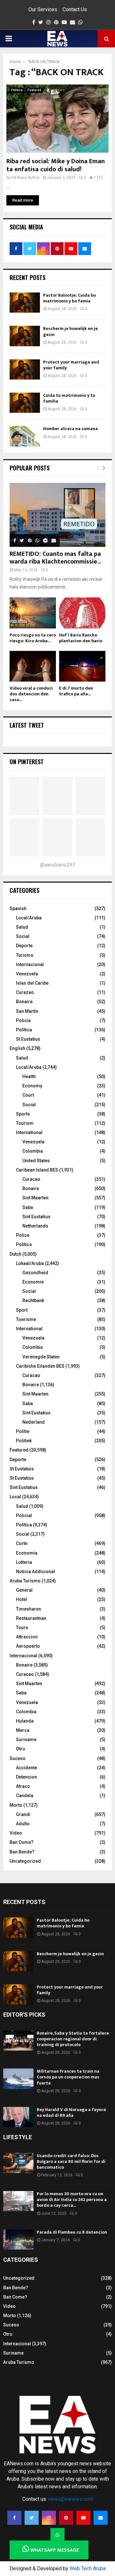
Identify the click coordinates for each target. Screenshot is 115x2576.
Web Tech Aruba (88, 2568)
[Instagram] (49, 2518)
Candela (25, 1796)
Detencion (27, 1777)
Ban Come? (22, 1842)
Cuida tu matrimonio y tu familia (69, 398)
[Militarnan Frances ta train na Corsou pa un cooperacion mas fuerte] (18, 2079)
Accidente (27, 1768)
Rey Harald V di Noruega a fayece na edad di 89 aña (71, 2112)
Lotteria (24, 1562)
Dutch (15, 1254)
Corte (22, 1543)
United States (36, 1161)
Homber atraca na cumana (70, 429)
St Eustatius (28, 1039)
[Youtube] (83, 2518)
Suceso (18, 1758)
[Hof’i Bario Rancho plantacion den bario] (82, 613)
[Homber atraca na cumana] (25, 436)
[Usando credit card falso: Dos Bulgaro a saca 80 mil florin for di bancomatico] (18, 2163)
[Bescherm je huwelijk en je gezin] (25, 336)
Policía (23, 1020)
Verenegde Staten (41, 1357)
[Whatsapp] (57, 2535)
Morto (16, 1805)
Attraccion (27, 1637)
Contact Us (75, 9)
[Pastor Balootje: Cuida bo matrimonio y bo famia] (25, 303)
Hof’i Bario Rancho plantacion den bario (81, 638)
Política (24, 1030)
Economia (27, 1553)
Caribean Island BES (37, 1170)
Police (23, 1235)
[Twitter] (32, 2518)
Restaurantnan (31, 1618)
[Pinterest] (66, 2518)
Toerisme (26, 1319)
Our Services (43, 9)
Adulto (23, 1824)
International (29, 1132)
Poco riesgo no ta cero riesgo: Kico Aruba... (33, 638)
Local (15, 1497)
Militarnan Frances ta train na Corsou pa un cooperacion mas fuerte (68, 2077)
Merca (23, 1730)
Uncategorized (25, 1861)
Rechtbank (33, 1300)
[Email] (101, 2518)
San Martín (27, 1011)
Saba (28, 1207)
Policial (24, 1516)
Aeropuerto (28, 1646)
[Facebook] (14, 2518)
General (24, 1590)
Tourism (25, 1123)
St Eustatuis (22, 1469)
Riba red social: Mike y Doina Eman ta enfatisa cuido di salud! (56, 165)
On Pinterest (27, 762)
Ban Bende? (22, 1852)
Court (28, 1095)
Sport (22, 1310)
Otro (21, 1749)
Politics (24, 1244)
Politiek (24, 1441)
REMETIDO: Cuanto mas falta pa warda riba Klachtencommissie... (55, 558)
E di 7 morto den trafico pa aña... (76, 691)
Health (29, 1076)
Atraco (23, 1786)
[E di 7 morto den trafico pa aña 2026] (82, 666)
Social (23, 936)
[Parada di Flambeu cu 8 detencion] (18, 2240)
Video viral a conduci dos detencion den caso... (31, 694)
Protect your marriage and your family (71, 365)
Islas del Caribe (32, 983)
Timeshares (29, 1609)
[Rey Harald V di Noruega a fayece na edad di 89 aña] (18, 2117)
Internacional (30, 964)
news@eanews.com (71, 2499)
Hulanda (25, 1721)
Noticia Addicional (35, 1572)
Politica (17, 90)
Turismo (25, 955)
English (17, 1048)
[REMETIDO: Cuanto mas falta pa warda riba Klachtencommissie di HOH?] (57, 515)
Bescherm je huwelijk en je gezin (70, 331)
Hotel (22, 1599)
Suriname (26, 1740)
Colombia (33, 1151)
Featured (34, 90)
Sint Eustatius (36, 1217)
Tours (22, 1628)
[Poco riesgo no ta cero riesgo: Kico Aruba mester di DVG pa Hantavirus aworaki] (33, 613)
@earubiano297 (57, 865)
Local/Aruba (29, 918)
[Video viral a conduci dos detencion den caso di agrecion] (33, 666)
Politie (23, 1431)
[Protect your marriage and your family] (25, 369)
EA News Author (25, 178)
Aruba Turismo (25, 1581)
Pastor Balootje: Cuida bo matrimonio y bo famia (69, 298)
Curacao (31, 1179)
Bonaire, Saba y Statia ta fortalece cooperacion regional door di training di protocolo (73, 2039)
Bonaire (24, 1002)
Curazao (25, 992)
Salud (22, 927)
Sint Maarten (35, 1198)
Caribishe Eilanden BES (40, 1366)
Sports (23, 1114)
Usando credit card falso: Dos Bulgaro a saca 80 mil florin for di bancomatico (71, 2161)
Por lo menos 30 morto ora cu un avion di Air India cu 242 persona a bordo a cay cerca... (72, 2200)
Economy (32, 1086)
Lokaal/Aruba (30, 1263)
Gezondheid (35, 1273)
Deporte (24, 946)
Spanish (18, 908)
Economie (33, 1282)
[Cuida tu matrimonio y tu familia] (25, 403)
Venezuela (27, 974)
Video (16, 1833)
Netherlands (35, 1226)
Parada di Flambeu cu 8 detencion (72, 2232)
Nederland (34, 1422)
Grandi (23, 1814)
